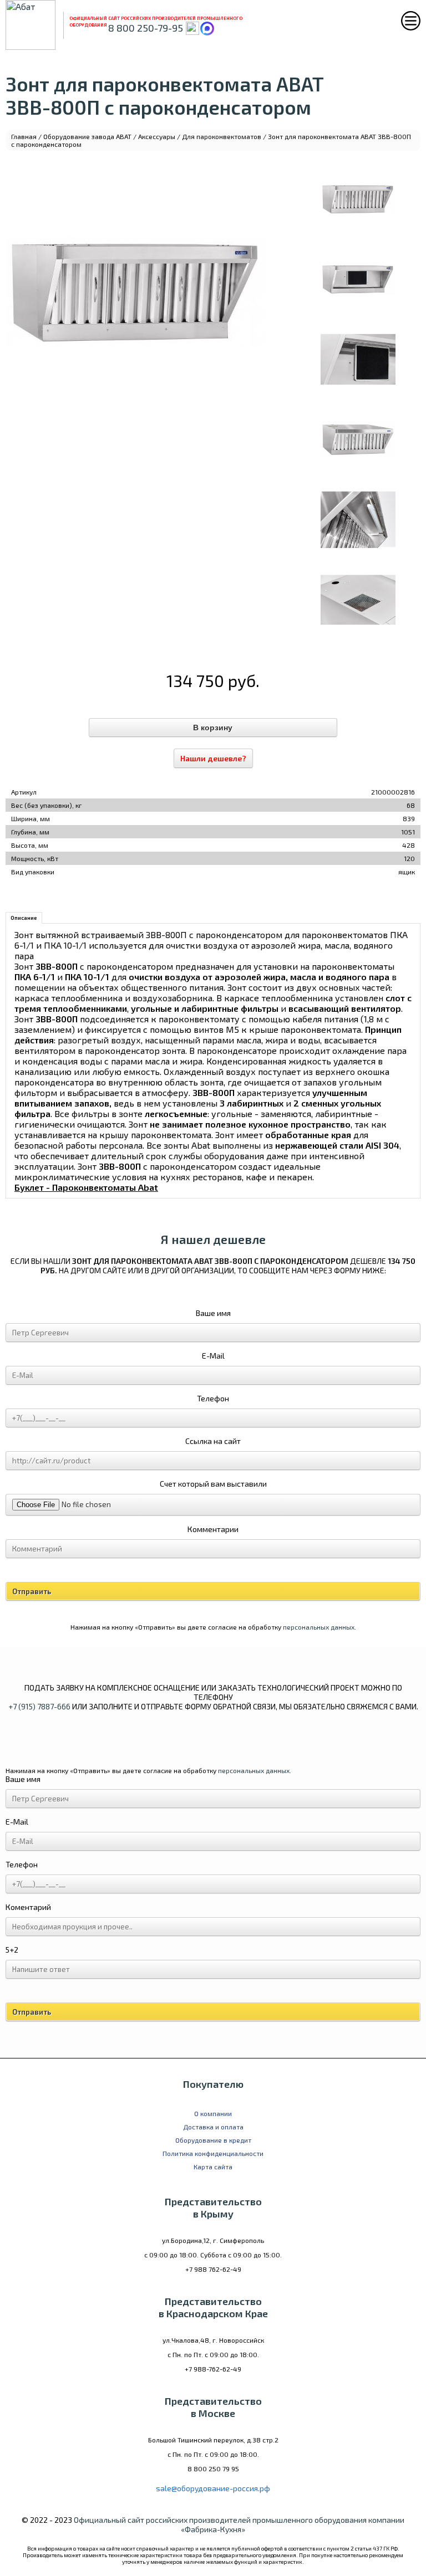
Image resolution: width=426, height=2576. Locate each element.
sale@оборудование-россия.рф (213, 2488)
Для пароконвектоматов (222, 136)
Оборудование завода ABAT (87, 136)
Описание (24, 918)
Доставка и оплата (213, 2127)
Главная (24, 136)
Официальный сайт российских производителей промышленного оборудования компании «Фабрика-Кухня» (239, 2524)
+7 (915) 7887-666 (39, 1706)
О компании (213, 2113)
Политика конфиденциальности (213, 2153)
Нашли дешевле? (213, 758)
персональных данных (319, 1627)
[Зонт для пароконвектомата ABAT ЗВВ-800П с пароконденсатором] (358, 199)
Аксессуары (157, 136)
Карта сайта (213, 2167)
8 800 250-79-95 (146, 28)
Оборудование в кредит (213, 2140)
